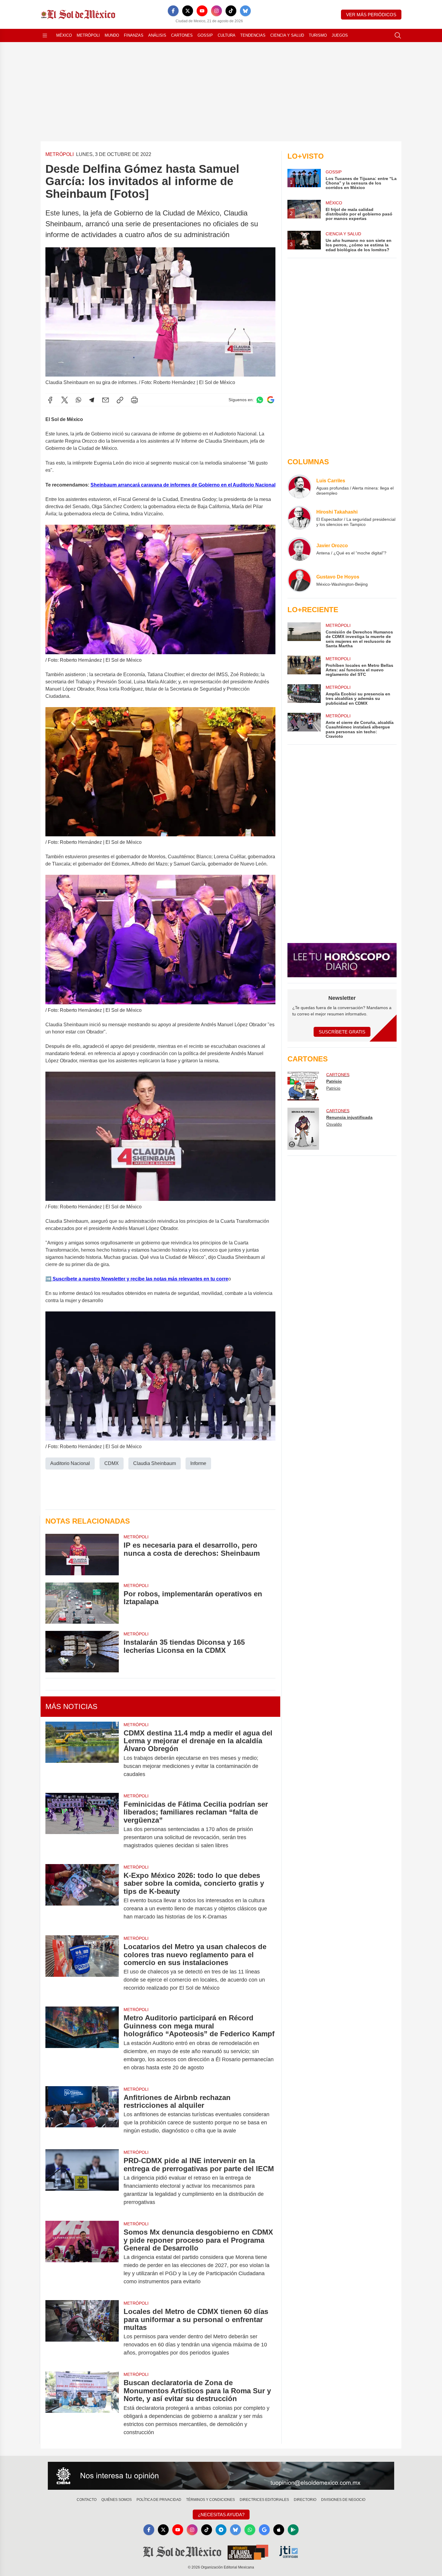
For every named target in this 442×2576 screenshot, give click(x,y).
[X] (188, 11)
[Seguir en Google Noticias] (271, 400)
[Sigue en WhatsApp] (260, 400)
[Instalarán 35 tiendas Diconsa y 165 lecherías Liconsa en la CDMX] (82, 1651)
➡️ (48, 1279)
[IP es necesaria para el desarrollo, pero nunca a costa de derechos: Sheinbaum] (82, 1554)
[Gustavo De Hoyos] (299, 580)
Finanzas (134, 35)
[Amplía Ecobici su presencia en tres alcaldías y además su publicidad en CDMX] (304, 695)
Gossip (205, 35)
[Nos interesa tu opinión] (221, 2476)
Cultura (227, 35)
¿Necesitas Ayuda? (221, 2515)
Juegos (340, 35)
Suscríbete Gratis (342, 1032)
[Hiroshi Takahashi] (299, 518)
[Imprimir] (134, 400)
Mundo (112, 35)
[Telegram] (92, 400)
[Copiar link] (120, 400)
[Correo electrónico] (106, 400)
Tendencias (253, 35)
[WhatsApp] (78, 400)
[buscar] (398, 35)
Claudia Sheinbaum (155, 1463)
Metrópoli (88, 35)
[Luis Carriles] (299, 487)
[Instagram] (216, 11)
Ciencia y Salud (287, 35)
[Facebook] (173, 11)
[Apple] (279, 2530)
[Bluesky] (245, 11)
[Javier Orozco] (299, 549)
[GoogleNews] (264, 2530)
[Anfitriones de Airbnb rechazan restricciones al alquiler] (82, 2114)
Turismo (318, 35)
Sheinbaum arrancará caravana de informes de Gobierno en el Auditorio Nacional (183, 485)
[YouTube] (202, 11)
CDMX (112, 1463)
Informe (198, 1463)
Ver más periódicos (371, 15)
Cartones (182, 35)
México (64, 35)
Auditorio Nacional (70, 1463)
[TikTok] (231, 11)
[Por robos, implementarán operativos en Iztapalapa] (82, 1603)
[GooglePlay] (293, 2530)
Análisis (157, 35)
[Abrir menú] (45, 35)
